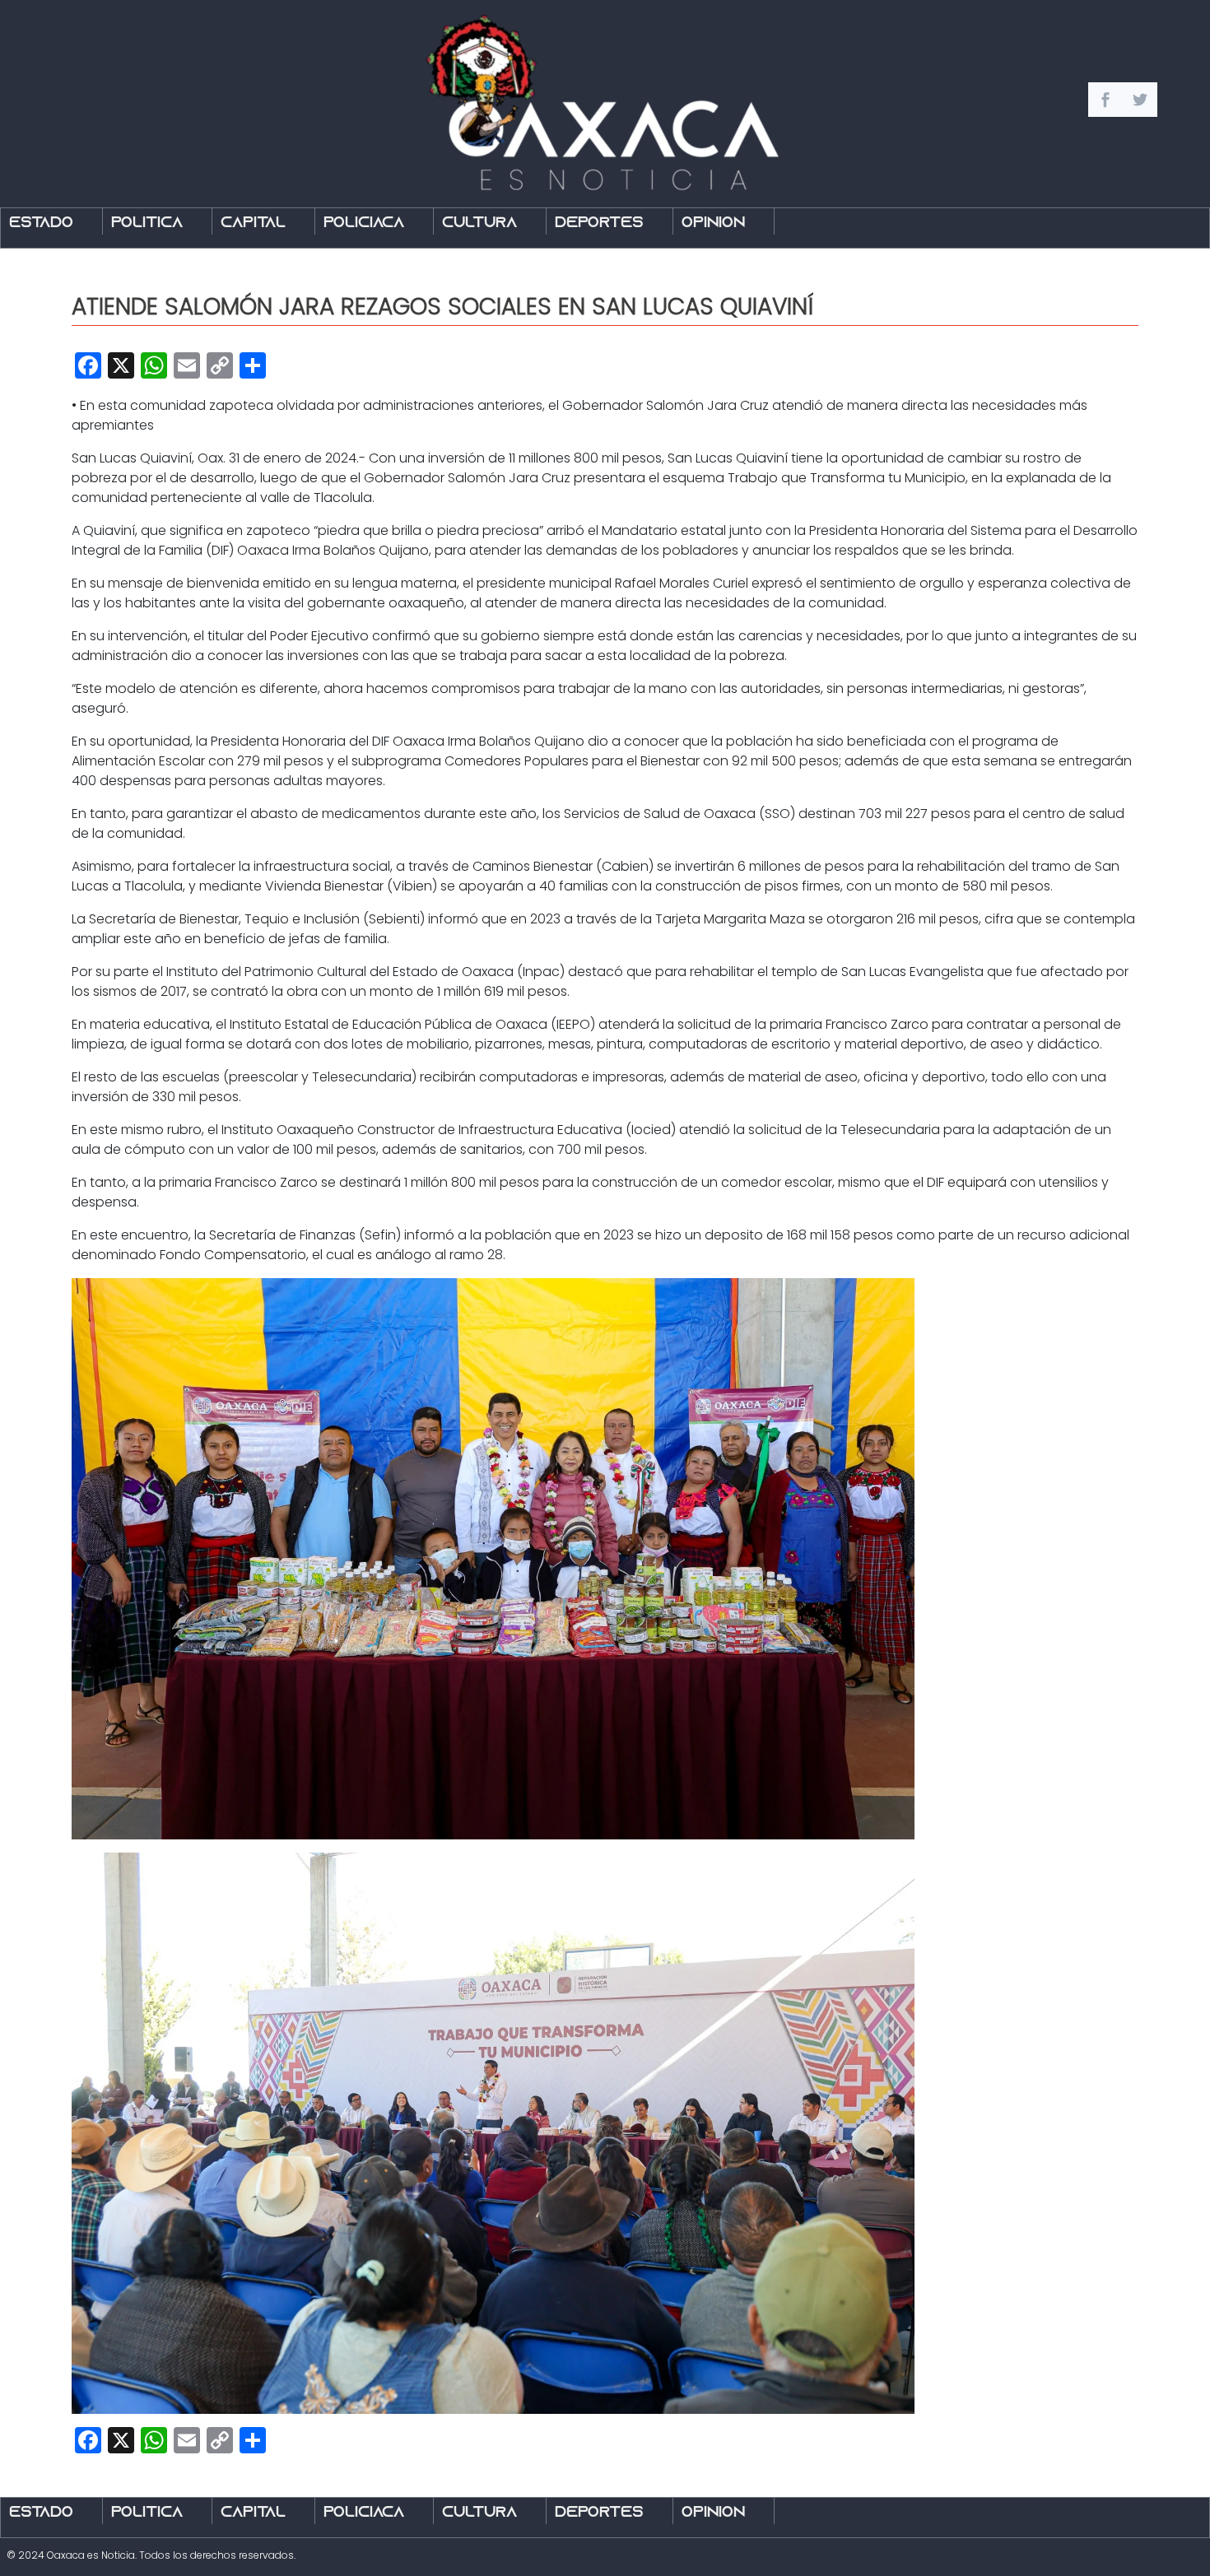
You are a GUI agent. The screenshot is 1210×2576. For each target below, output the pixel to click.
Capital (253, 223)
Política (147, 223)
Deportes (599, 223)
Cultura (479, 223)
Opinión (713, 223)
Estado (41, 223)
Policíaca (364, 223)
